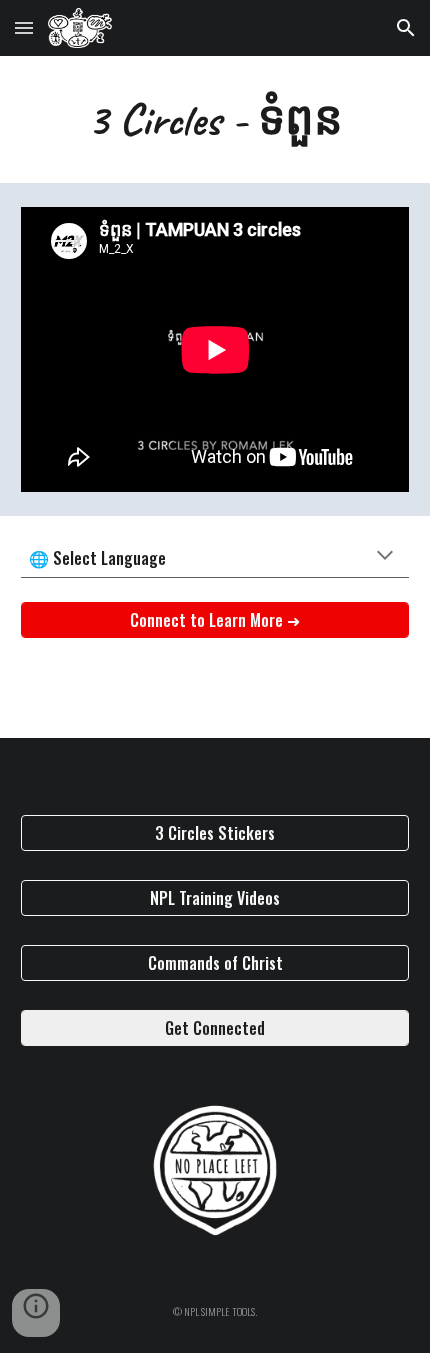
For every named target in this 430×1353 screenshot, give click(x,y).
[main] (215, 119)
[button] (24, 27)
